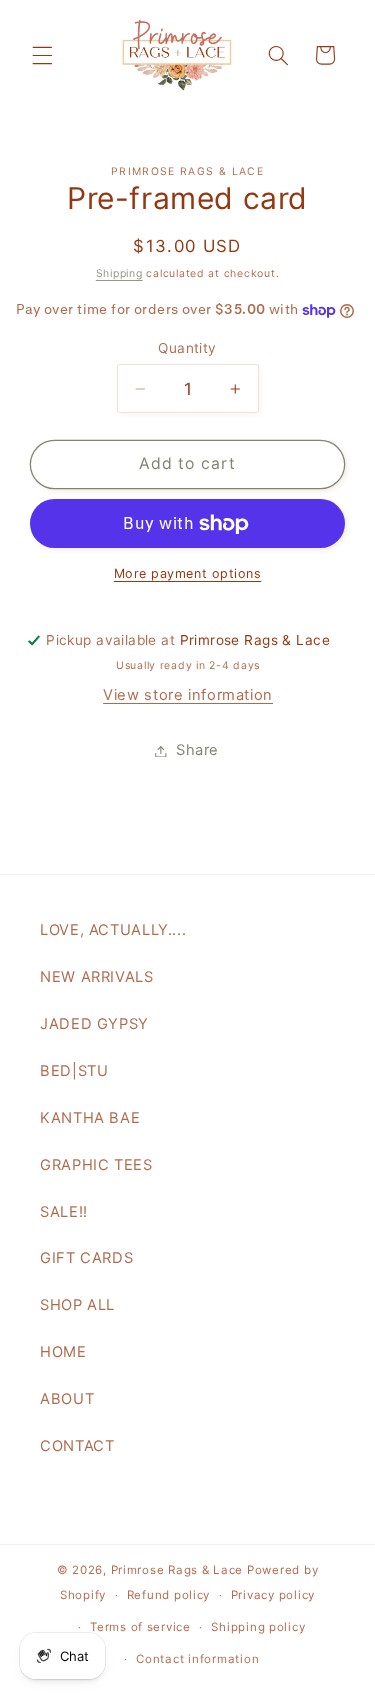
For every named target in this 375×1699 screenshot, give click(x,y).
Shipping (119, 273)
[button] (42, 55)
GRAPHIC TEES (96, 1165)
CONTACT (77, 1446)
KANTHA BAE (90, 1118)
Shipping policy (258, 1627)
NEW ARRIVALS (97, 977)
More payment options (188, 573)
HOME (63, 1352)
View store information (188, 695)
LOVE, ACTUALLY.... (113, 930)
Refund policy (169, 1595)
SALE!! (64, 1212)
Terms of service (140, 1627)
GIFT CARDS (86, 1258)
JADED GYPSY (94, 1024)
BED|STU (74, 1071)
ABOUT (67, 1399)
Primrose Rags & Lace (177, 1570)
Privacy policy (273, 1595)
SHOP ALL (77, 1305)
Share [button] (197, 750)
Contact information (197, 1659)
